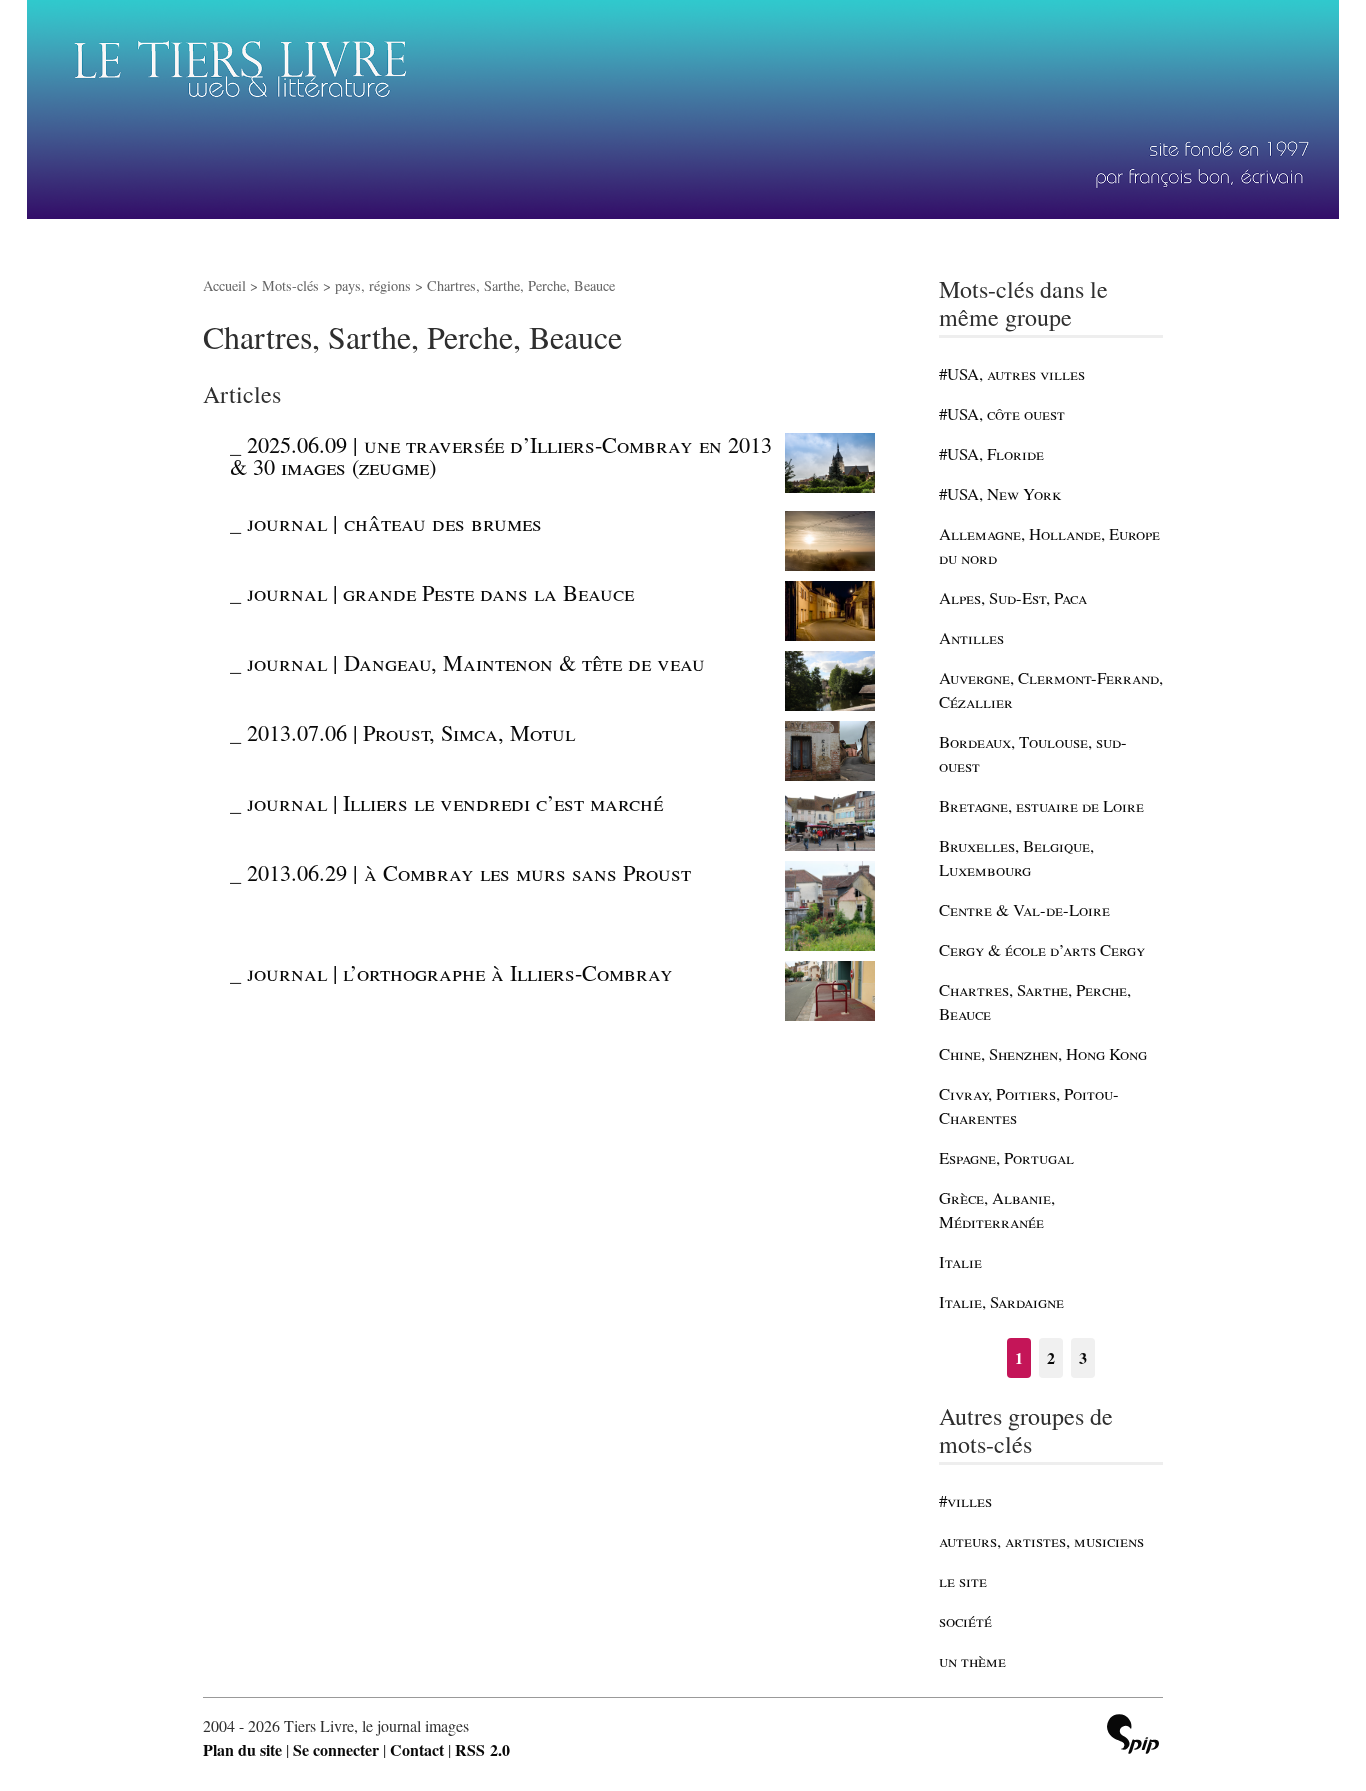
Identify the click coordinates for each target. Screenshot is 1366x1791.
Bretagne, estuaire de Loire (1041, 805)
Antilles (971, 637)
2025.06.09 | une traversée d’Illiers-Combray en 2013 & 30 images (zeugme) (501, 455)
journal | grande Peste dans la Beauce (440, 592)
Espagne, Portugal (1006, 1157)
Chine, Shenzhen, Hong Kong (1043, 1053)
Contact (417, 1749)
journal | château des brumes (394, 522)
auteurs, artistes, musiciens (1041, 1540)
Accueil (224, 285)
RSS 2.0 (482, 1749)
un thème (972, 1660)
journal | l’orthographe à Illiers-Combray (460, 972)
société (965, 1620)
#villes (965, 1500)
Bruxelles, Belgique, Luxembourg (1016, 857)
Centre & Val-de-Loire (1024, 909)
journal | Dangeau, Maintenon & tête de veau (476, 662)
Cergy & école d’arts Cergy (1042, 949)
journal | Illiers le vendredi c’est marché (455, 802)
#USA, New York (1000, 493)
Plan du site (242, 1749)
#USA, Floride (991, 453)
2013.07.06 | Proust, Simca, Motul (411, 732)
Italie (960, 1261)
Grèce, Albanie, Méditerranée (997, 1209)
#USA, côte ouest (1002, 413)
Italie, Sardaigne (1001, 1301)
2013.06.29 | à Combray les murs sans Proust (469, 872)
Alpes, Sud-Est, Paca (1013, 597)
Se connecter (336, 1749)
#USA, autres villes (1012, 373)
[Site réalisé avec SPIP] (1133, 1736)
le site (963, 1580)
